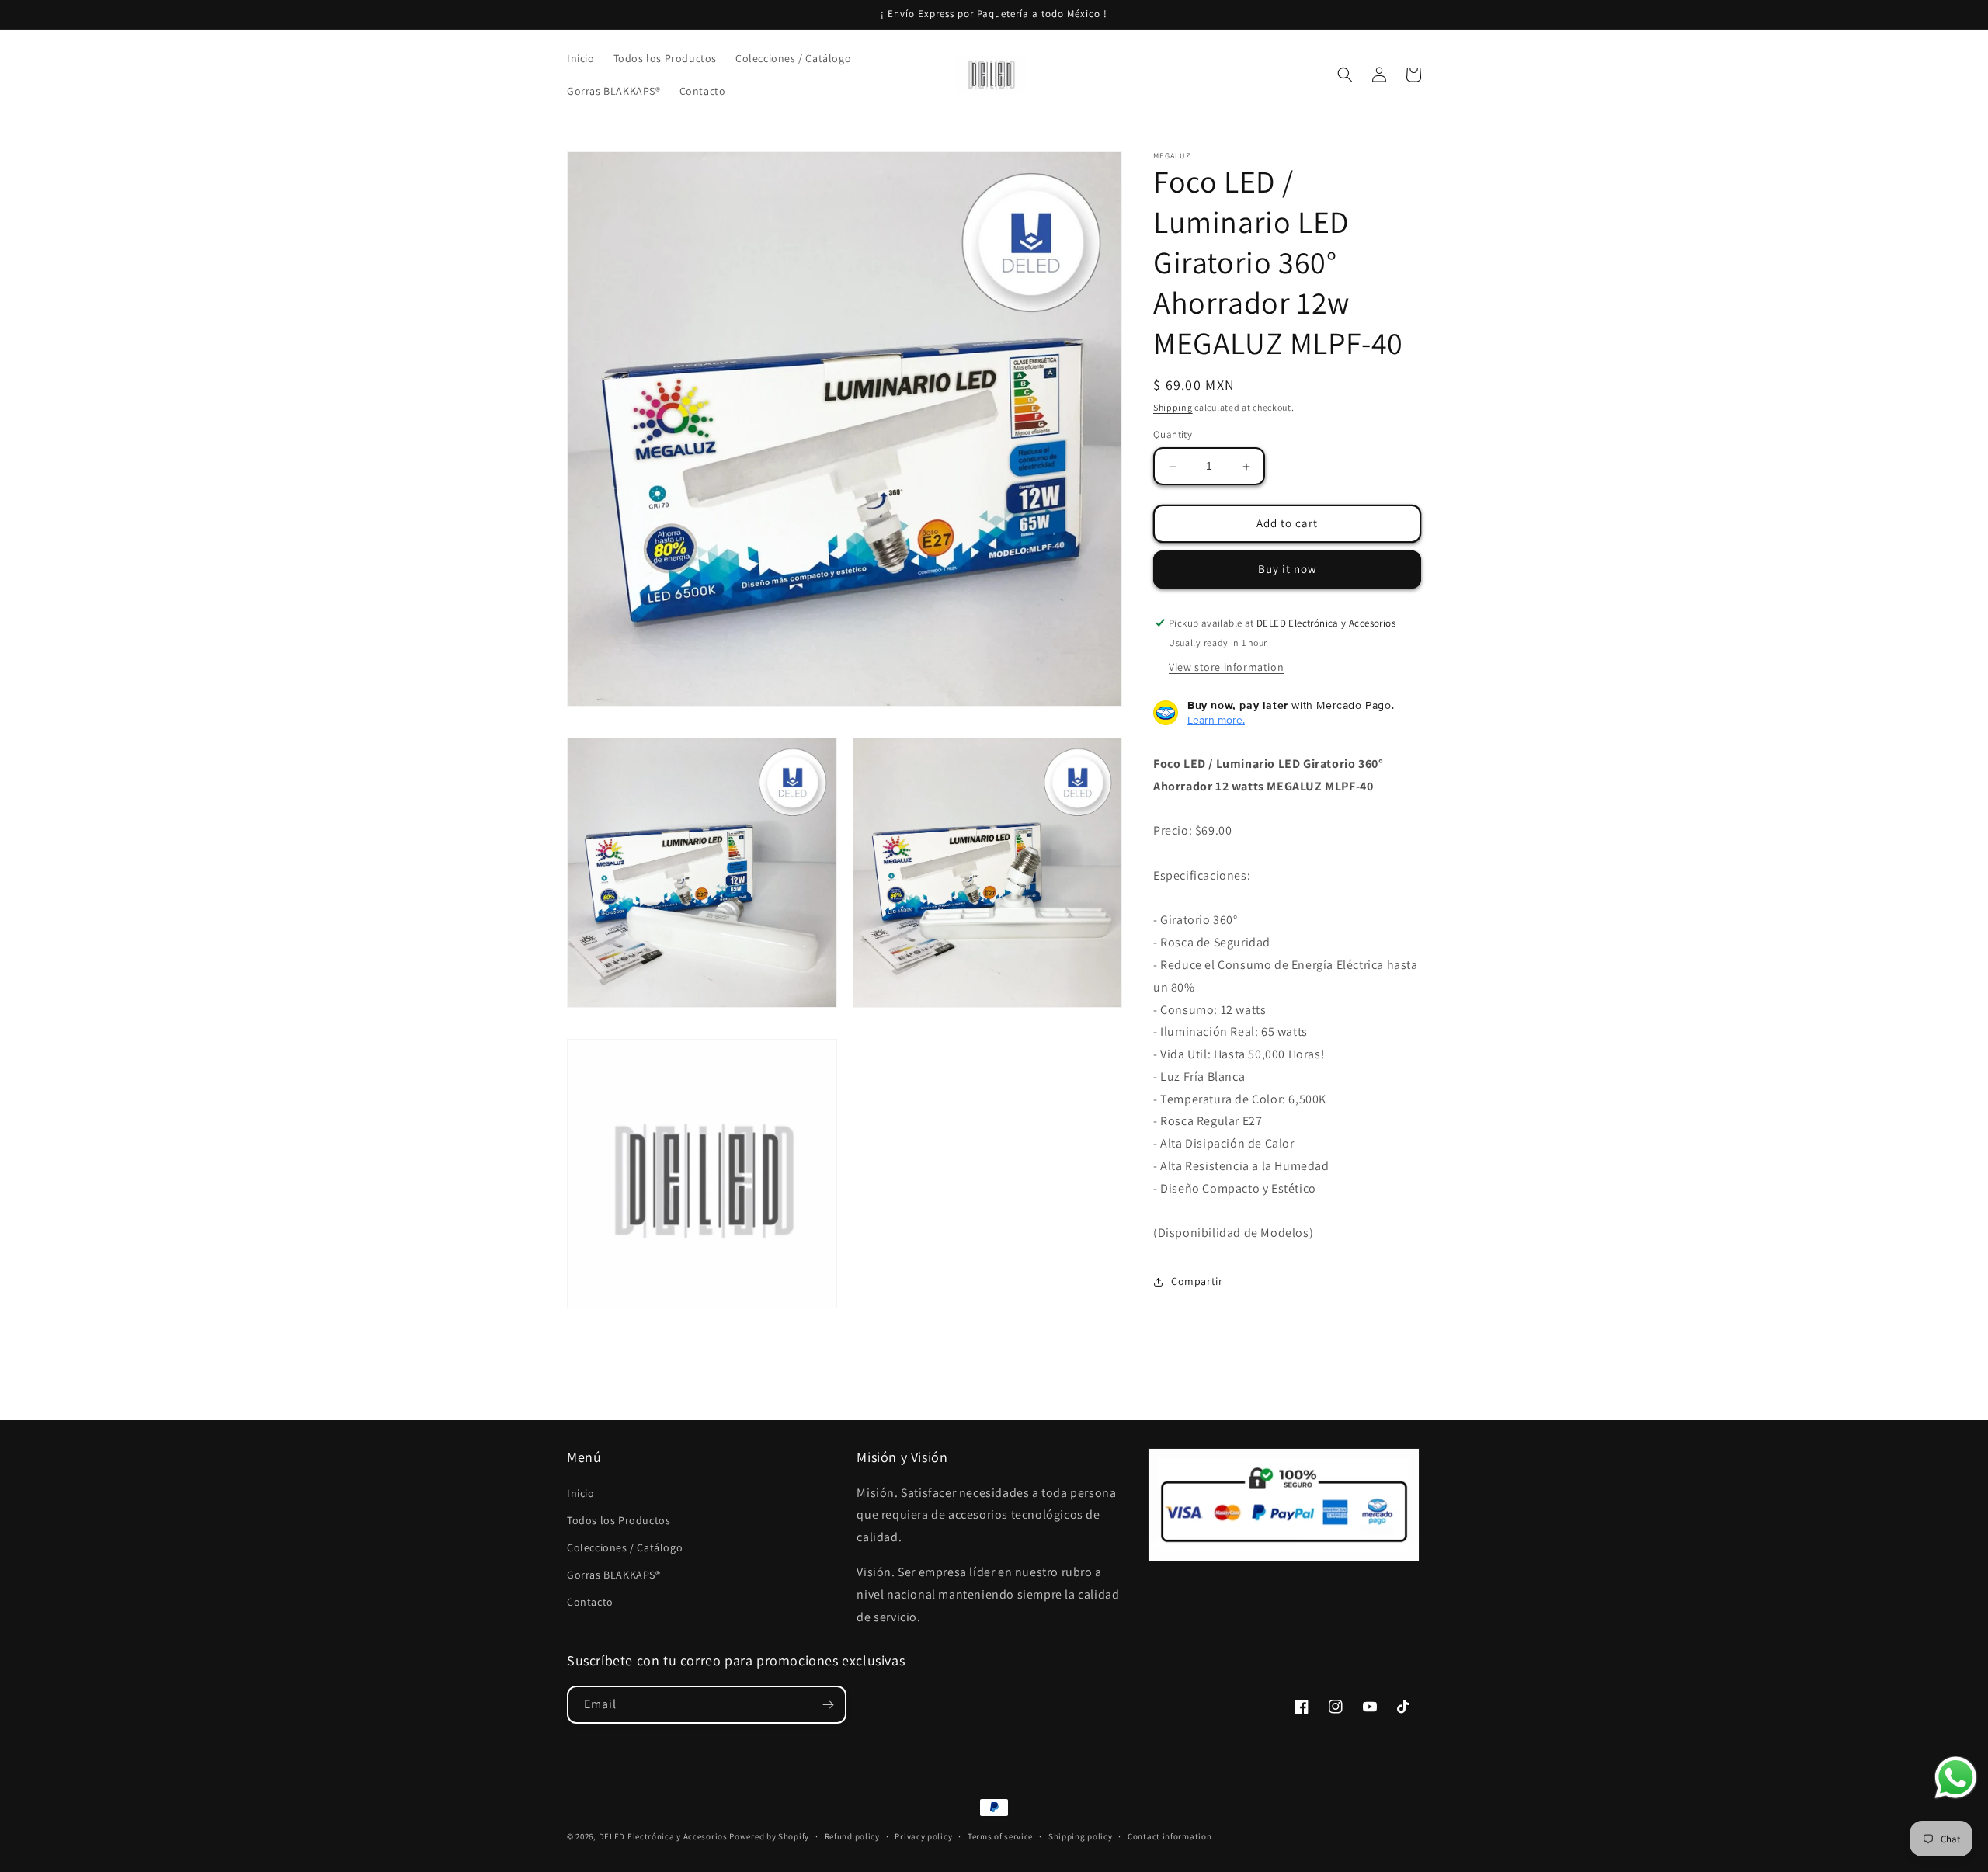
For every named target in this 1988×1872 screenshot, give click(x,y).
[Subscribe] (828, 1705)
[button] (1345, 75)
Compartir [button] (1197, 1281)
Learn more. (1216, 720)
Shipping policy (1081, 1836)
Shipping (1173, 407)
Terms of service (1000, 1836)
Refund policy (852, 1836)
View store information (1226, 667)
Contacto (590, 1602)
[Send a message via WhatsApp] (1956, 1778)
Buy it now (1288, 570)
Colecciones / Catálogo (625, 1547)
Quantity (1173, 435)
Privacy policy (923, 1836)
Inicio (581, 1493)
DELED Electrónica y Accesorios (663, 1836)
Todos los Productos (619, 1520)
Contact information (1170, 1836)
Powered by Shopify (769, 1836)
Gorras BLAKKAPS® (614, 1575)
